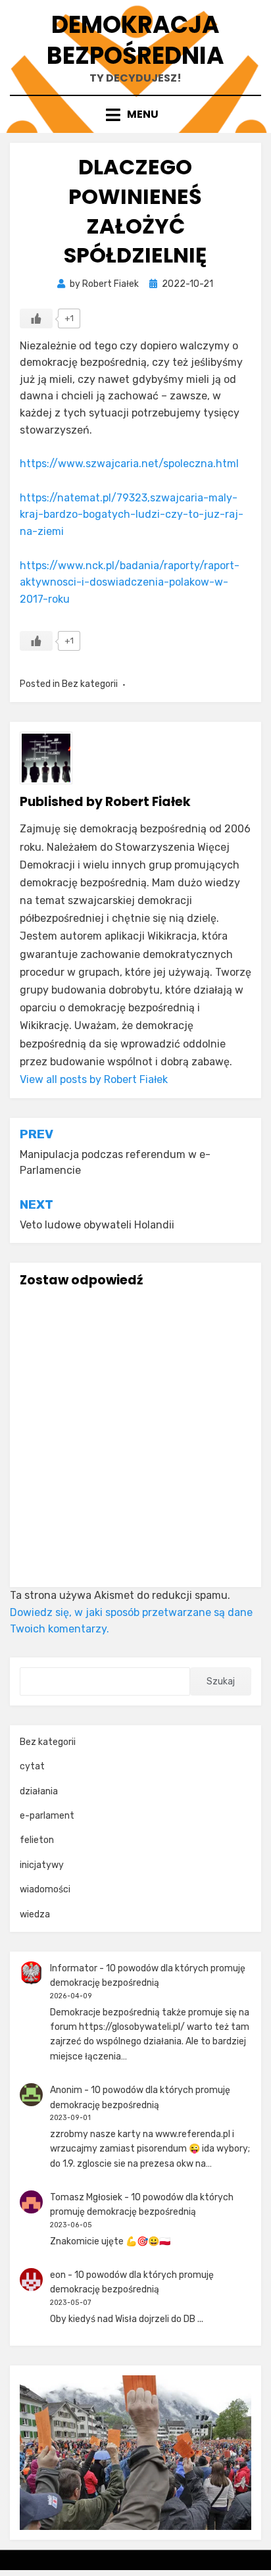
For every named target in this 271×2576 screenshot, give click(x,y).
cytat (32, 1766)
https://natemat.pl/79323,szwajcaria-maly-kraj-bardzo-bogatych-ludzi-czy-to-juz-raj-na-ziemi (132, 515)
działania (39, 1791)
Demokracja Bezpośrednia (135, 40)
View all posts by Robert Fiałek (94, 1079)
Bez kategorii (90, 684)
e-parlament (47, 1816)
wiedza (35, 1914)
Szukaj (221, 1681)
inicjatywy (42, 1865)
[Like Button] (36, 318)
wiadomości (45, 1889)
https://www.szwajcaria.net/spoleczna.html (129, 464)
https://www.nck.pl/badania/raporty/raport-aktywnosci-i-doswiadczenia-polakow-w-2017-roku (130, 582)
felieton (37, 1840)
